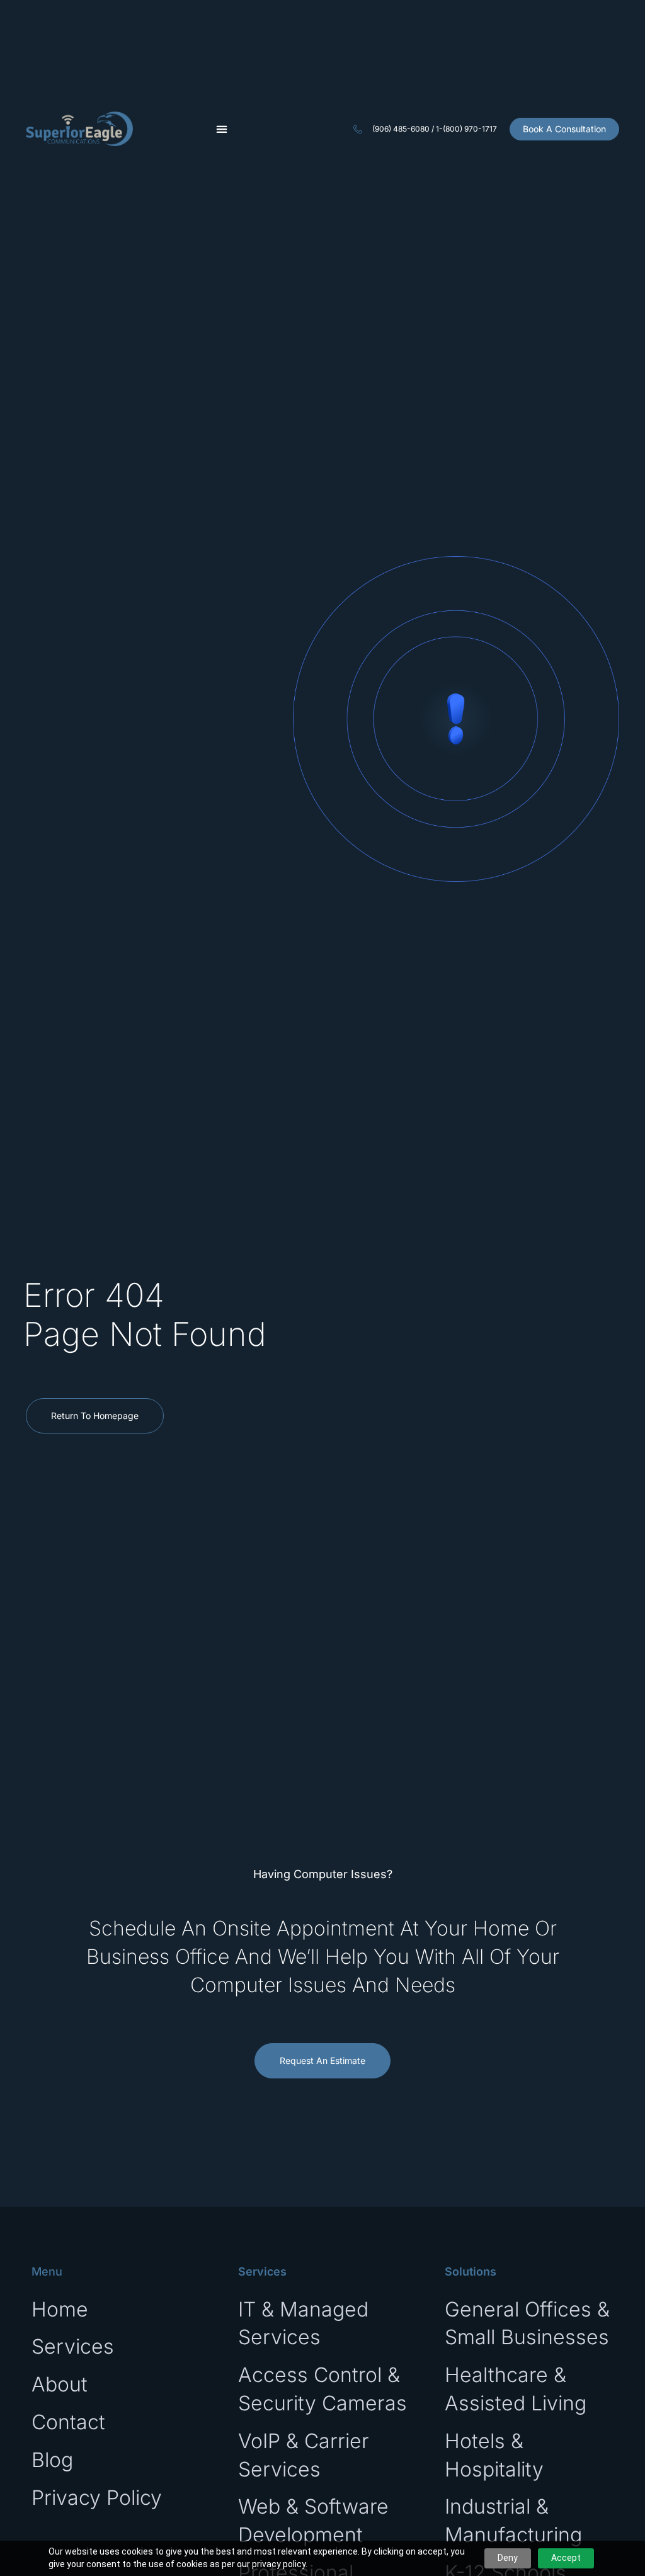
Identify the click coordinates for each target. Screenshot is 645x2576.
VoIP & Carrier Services (304, 2455)
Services (73, 2346)
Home (60, 2309)
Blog (52, 2460)
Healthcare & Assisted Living (516, 2389)
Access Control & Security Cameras (322, 2389)
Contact (68, 2422)
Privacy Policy (97, 2498)
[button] (221, 129)
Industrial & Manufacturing (513, 2521)
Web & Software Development (313, 2521)
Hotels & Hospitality (494, 2455)
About (60, 2384)
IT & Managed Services (303, 2323)
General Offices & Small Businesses (527, 2323)
